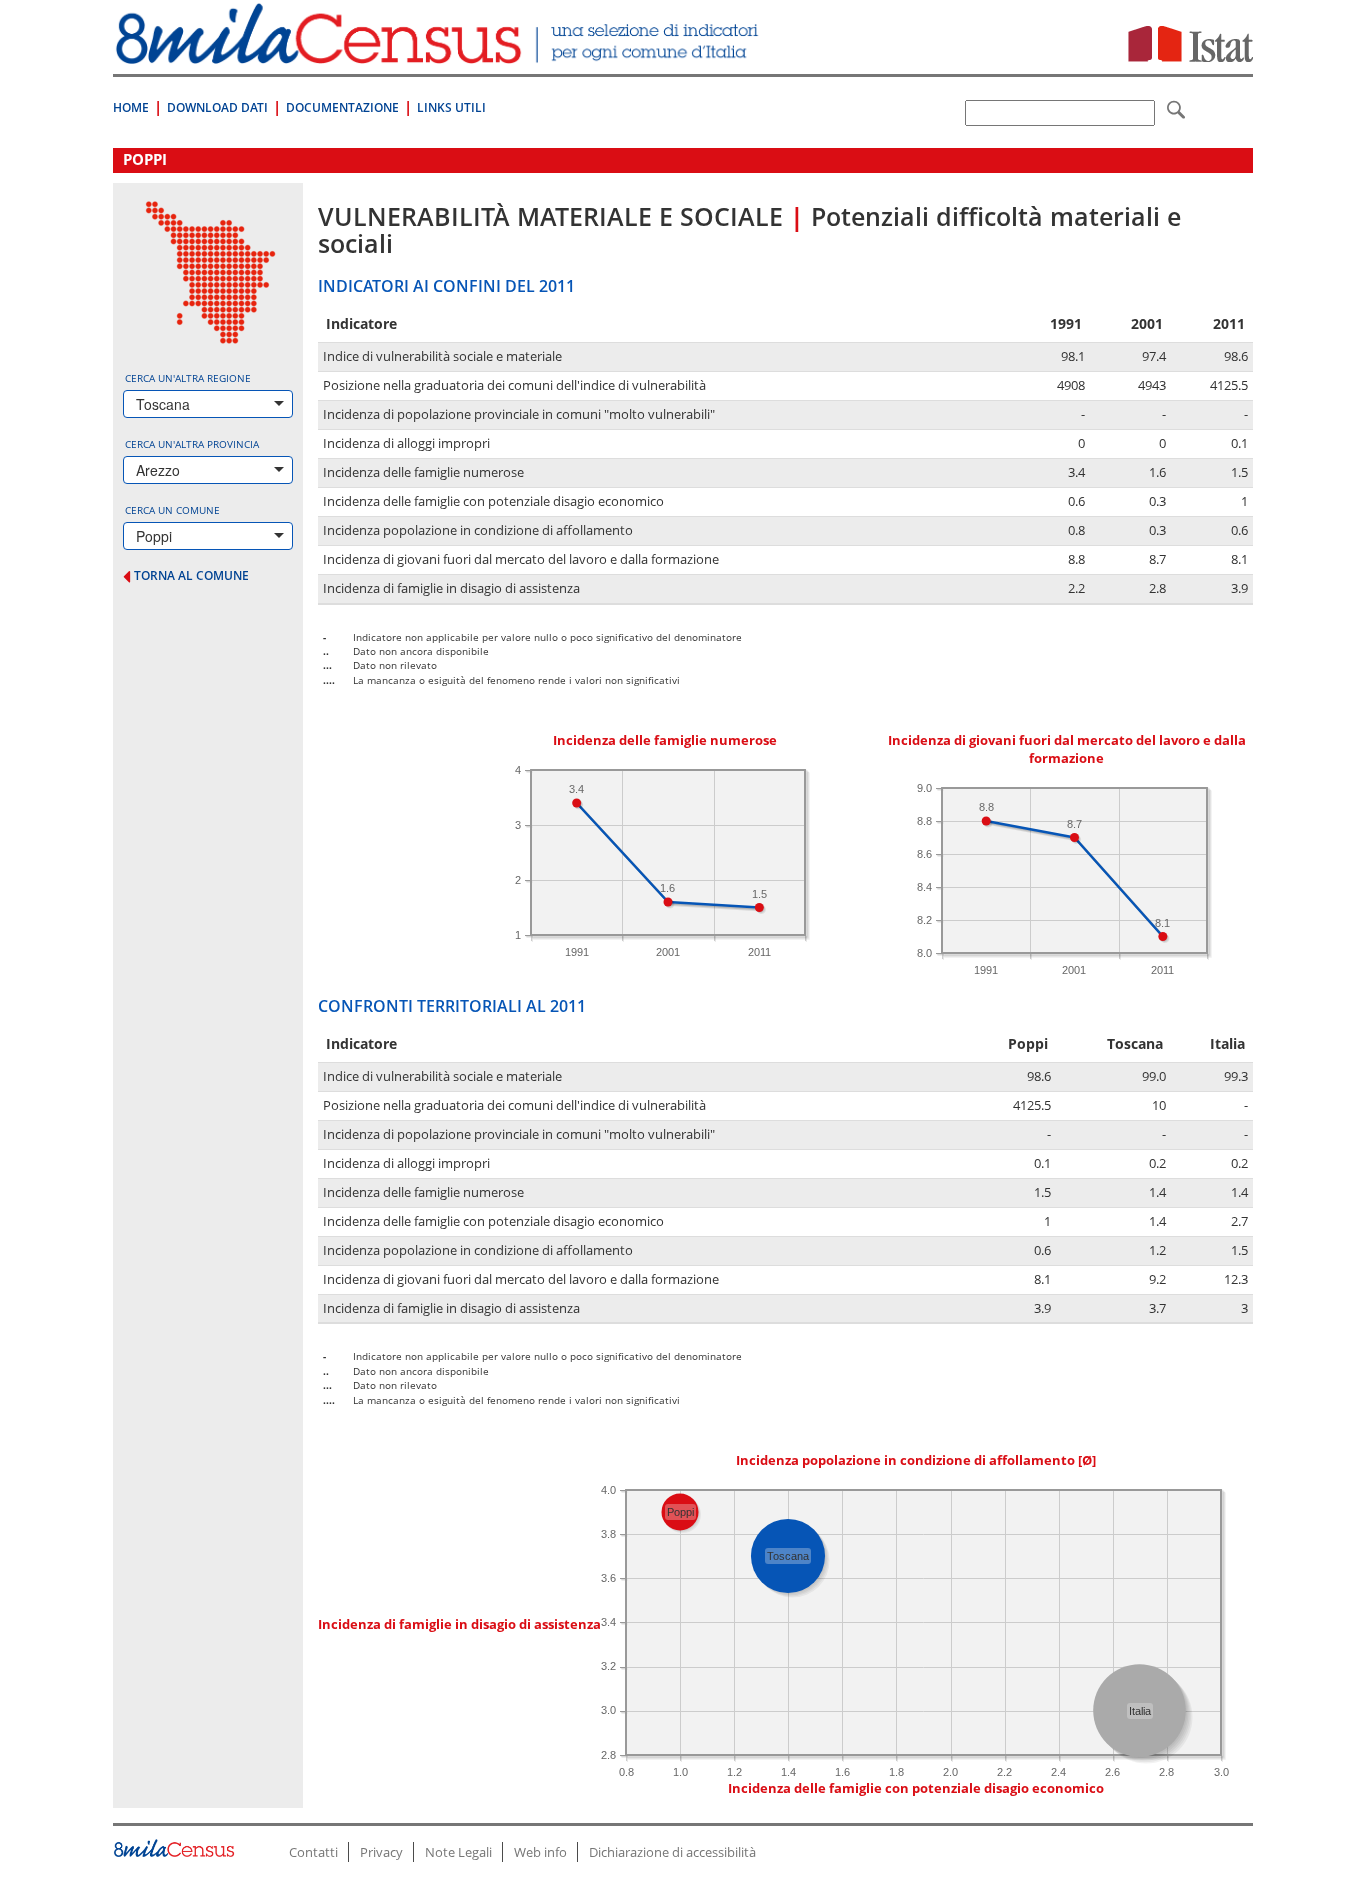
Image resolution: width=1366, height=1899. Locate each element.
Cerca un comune (172, 510)
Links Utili (451, 107)
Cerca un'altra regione (188, 378)
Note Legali (458, 1852)
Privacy (381, 1852)
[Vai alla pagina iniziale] (439, 53)
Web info (540, 1852)
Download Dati (217, 107)
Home (131, 107)
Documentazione (342, 107)
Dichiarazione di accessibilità (672, 1852)
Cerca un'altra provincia (192, 444)
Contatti (313, 1852)
